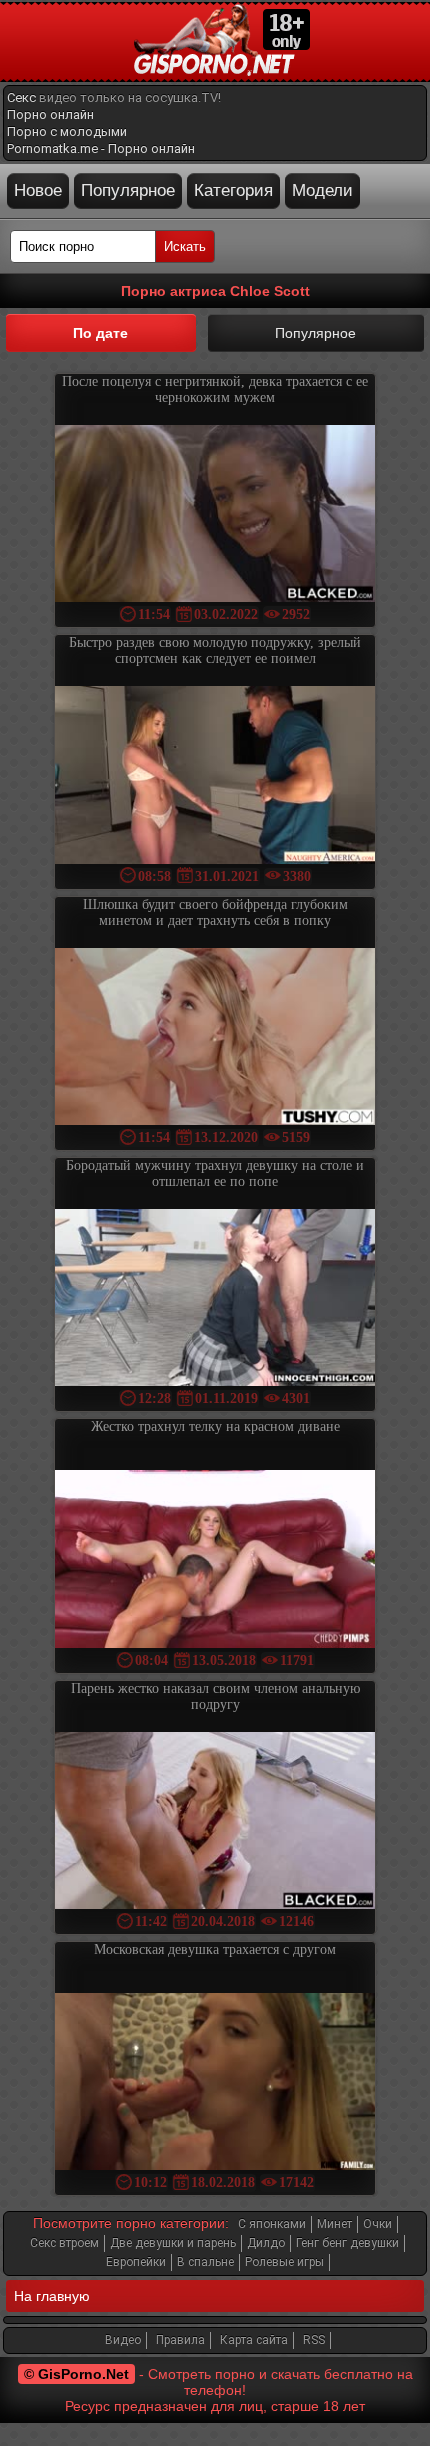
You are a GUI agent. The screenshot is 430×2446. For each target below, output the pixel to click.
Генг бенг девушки (347, 2243)
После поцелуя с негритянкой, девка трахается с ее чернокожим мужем (215, 389)
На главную (52, 2296)
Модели (322, 190)
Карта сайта (254, 2340)
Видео (123, 2340)
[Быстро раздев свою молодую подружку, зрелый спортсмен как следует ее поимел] (215, 776)
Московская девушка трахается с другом (215, 1949)
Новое (38, 190)
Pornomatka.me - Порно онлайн (101, 148)
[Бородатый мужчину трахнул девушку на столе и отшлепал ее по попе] (215, 1299)
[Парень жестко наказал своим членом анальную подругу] (215, 1822)
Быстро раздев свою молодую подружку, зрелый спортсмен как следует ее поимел (215, 650)
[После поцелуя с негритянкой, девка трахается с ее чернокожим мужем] (215, 515)
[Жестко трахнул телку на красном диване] (215, 1560)
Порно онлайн (50, 114)
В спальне (205, 2262)
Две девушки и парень (173, 2243)
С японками (272, 2224)
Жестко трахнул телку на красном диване (215, 1426)
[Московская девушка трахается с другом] (215, 2083)
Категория (233, 190)
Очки (377, 2224)
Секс (21, 97)
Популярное (128, 190)
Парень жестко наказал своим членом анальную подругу (215, 1696)
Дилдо (266, 2243)
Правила (180, 2340)
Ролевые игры (284, 2262)
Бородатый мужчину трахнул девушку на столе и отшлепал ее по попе (215, 1173)
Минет (334, 2224)
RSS (314, 2340)
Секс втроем (64, 2243)
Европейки (136, 2262)
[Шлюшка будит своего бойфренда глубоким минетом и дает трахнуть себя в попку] (215, 1038)
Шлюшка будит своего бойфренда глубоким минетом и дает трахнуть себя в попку (215, 912)
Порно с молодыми (67, 131)
